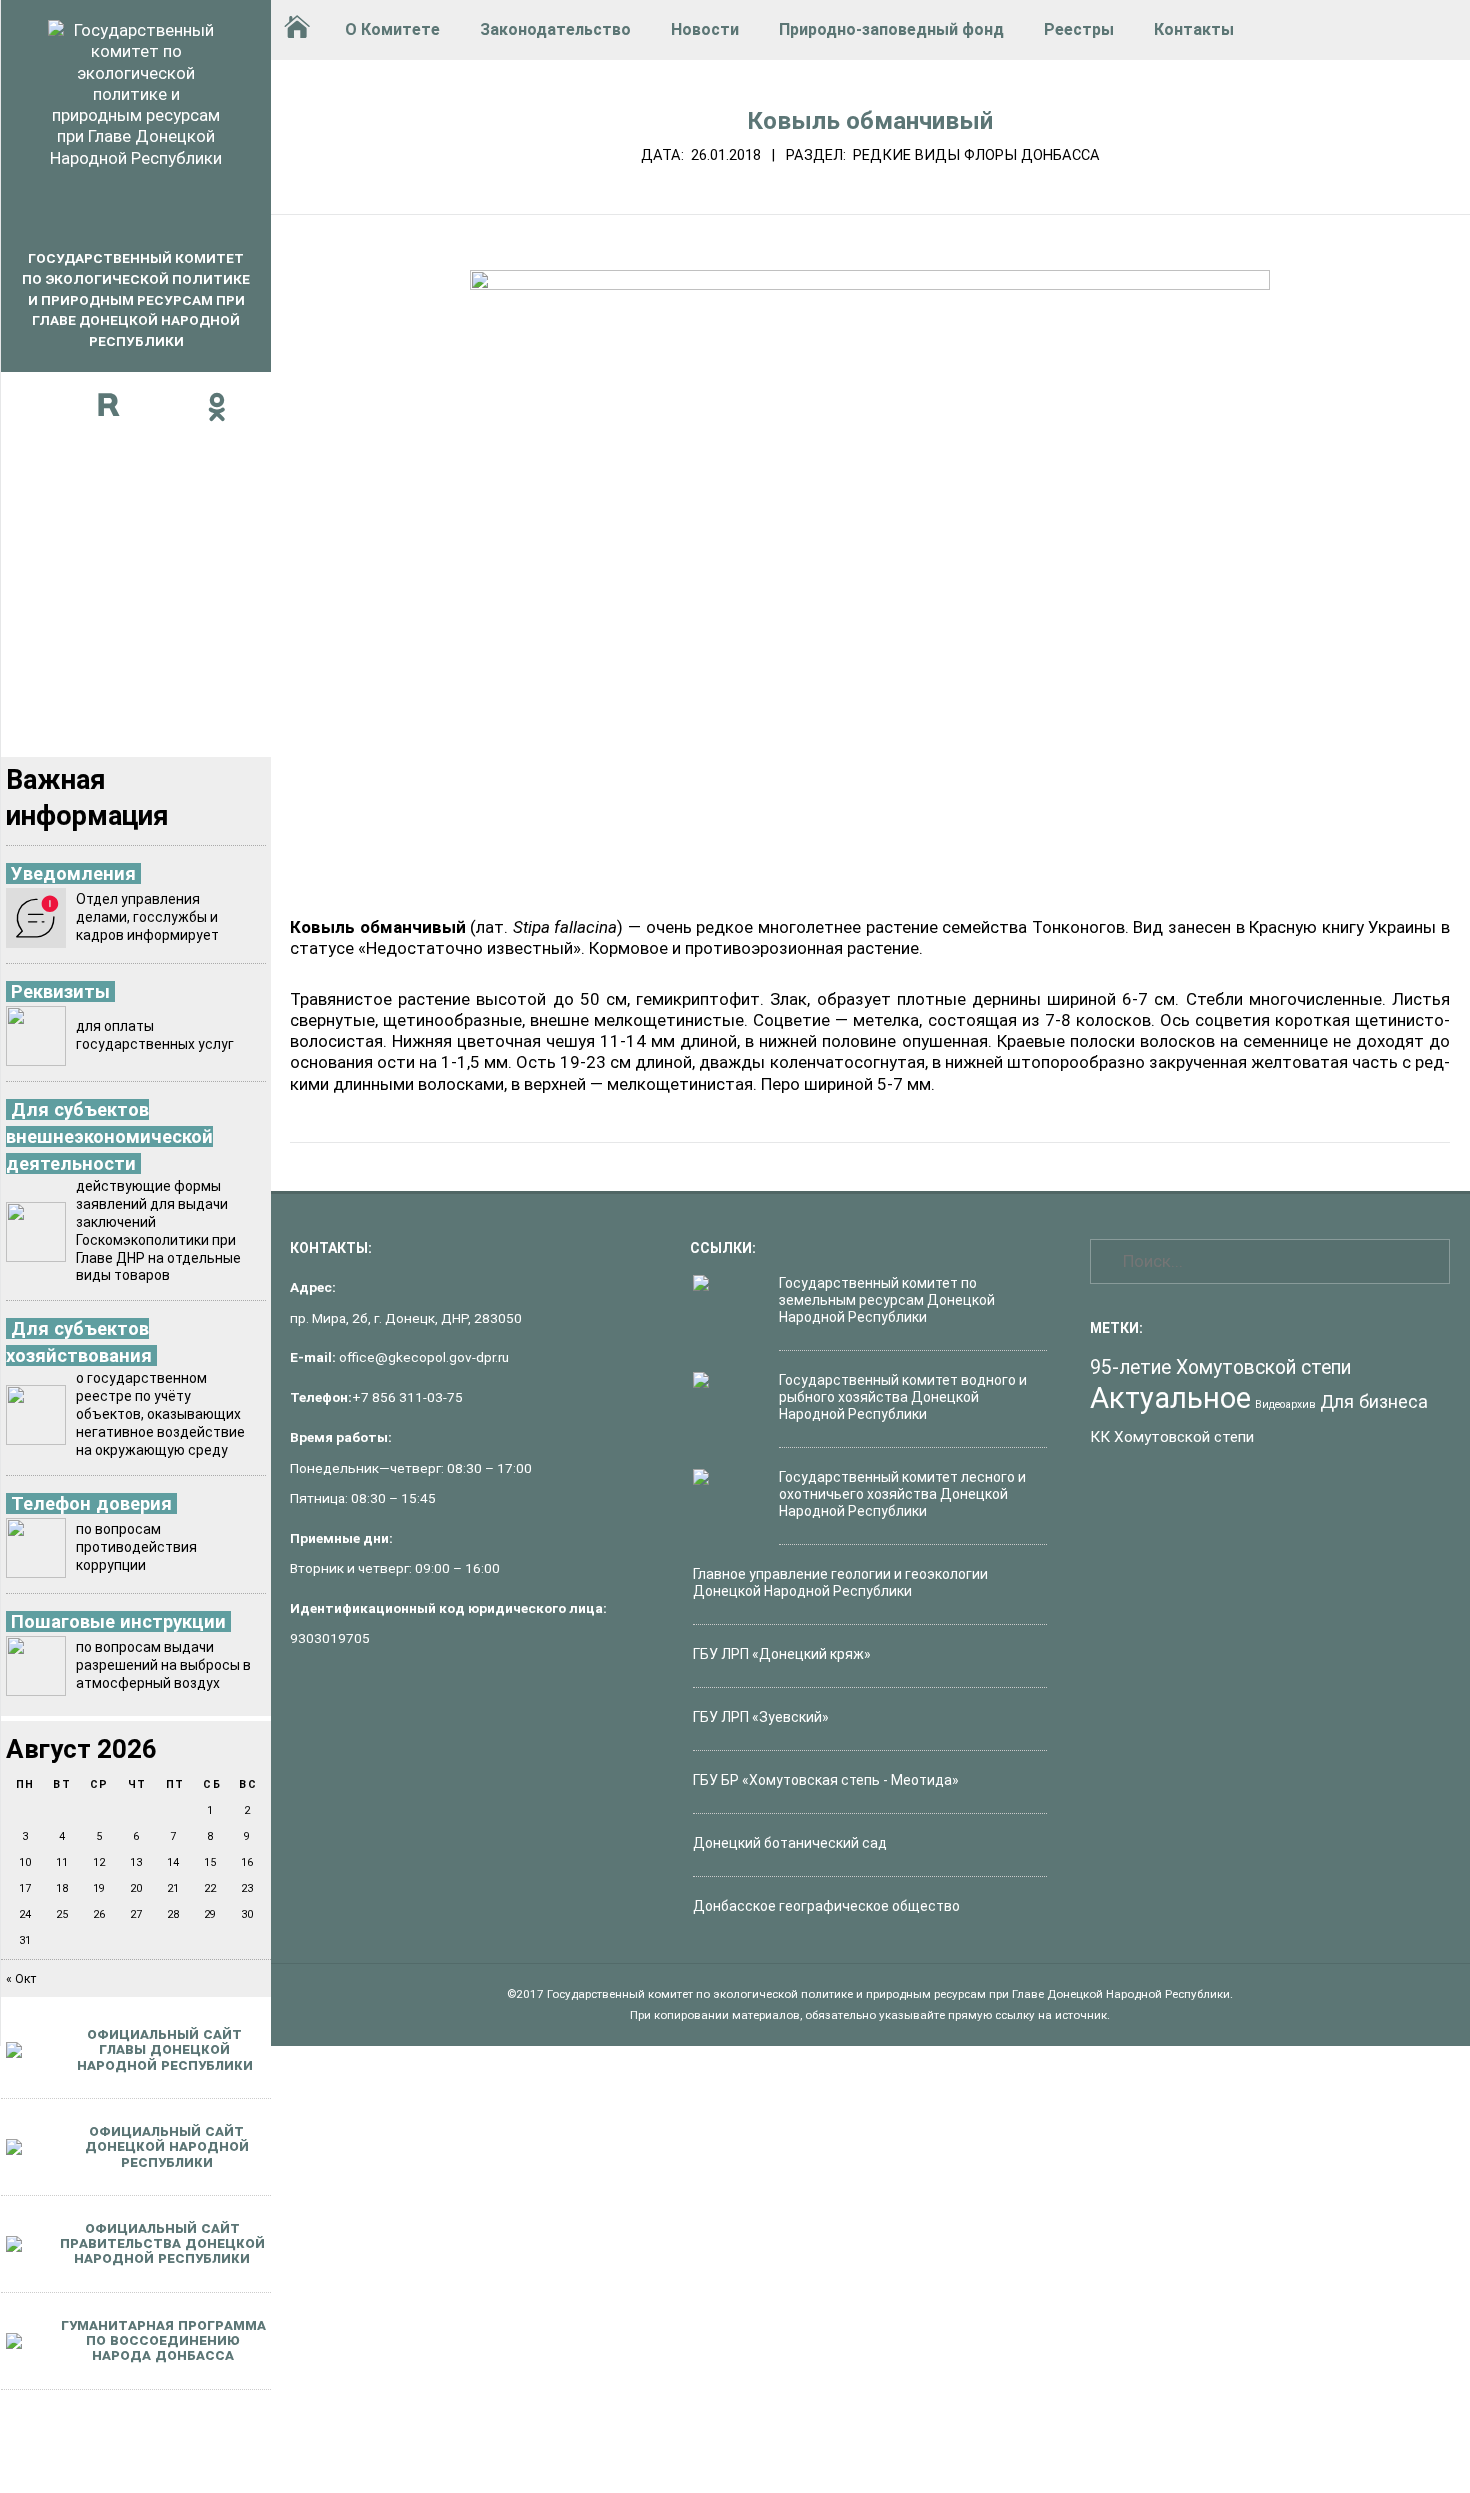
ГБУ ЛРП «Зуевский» (761, 1717)
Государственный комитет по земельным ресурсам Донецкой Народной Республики (887, 1300)
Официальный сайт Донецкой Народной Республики (167, 2146)
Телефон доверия (91, 1503)
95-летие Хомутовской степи (1220, 1367)
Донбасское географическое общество (826, 1906)
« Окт (21, 1979)
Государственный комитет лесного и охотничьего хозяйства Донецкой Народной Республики (902, 1494)
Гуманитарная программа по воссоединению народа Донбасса (163, 2340)
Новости (705, 29)
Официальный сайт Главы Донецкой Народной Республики (165, 2049)
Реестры (1079, 29)
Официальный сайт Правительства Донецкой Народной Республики (162, 2243)
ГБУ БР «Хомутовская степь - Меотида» (826, 1780)
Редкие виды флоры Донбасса (976, 155)
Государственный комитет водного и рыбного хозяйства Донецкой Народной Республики (903, 1397)
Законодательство (555, 29)
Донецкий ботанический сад (790, 1843)
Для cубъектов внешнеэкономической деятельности (109, 1136)
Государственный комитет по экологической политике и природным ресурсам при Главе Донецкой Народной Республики (136, 299)
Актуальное (1170, 1398)
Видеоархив (1285, 1404)
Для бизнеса (1374, 1401)
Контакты (1194, 29)
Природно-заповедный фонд (891, 29)
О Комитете (392, 29)
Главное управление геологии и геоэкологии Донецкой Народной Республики (840, 1582)
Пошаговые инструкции (118, 1621)
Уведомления (73, 873)
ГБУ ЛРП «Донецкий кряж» (782, 1654)
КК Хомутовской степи (1172, 1437)
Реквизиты (60, 991)
